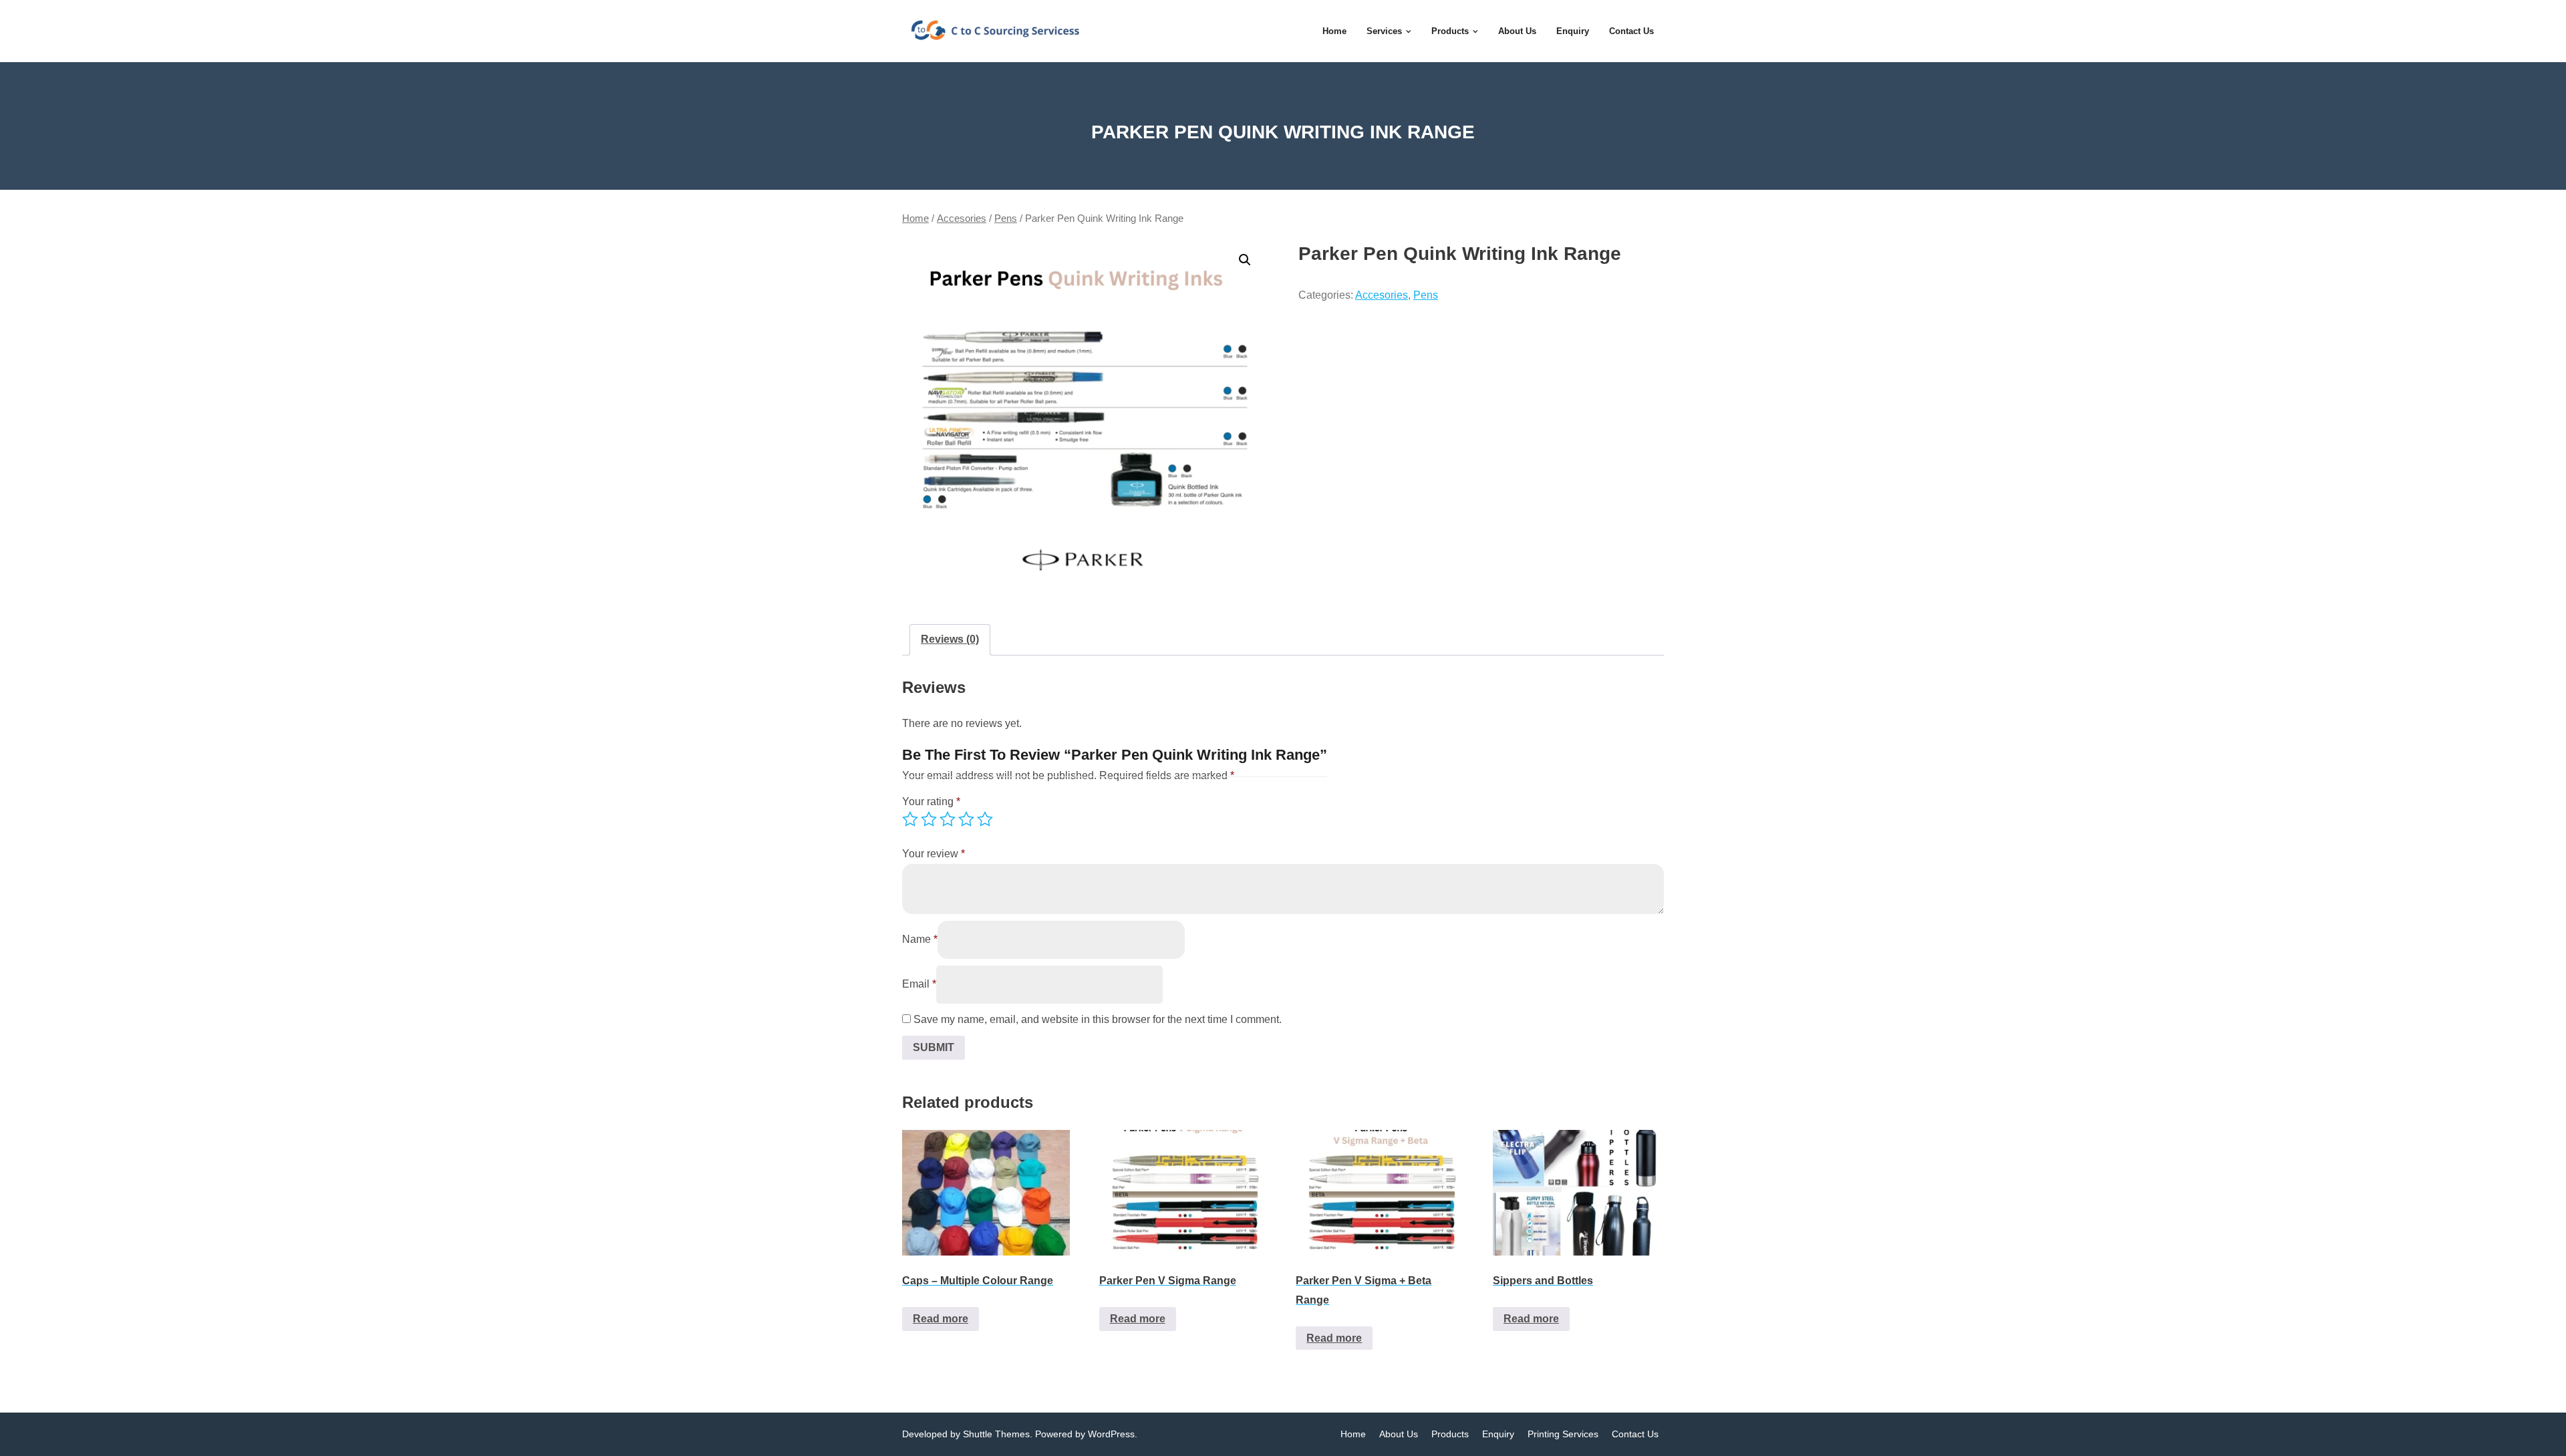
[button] (1245, 260)
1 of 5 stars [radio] (910, 819)
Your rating (931, 802)
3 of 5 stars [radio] (948, 819)
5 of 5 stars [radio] (985, 819)
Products (1450, 1434)
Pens (1006, 219)
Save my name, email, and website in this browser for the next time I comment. (1098, 1019)
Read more (941, 1319)
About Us (1399, 1434)
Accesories (962, 219)
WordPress (1111, 1434)
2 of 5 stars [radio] (929, 819)
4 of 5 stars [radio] (966, 819)
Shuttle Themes (996, 1434)
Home (915, 219)
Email (919, 984)
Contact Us (1635, 1434)
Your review (934, 854)
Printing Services (1563, 1434)
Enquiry (1498, 1434)
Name (920, 939)
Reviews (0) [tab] (950, 639)
